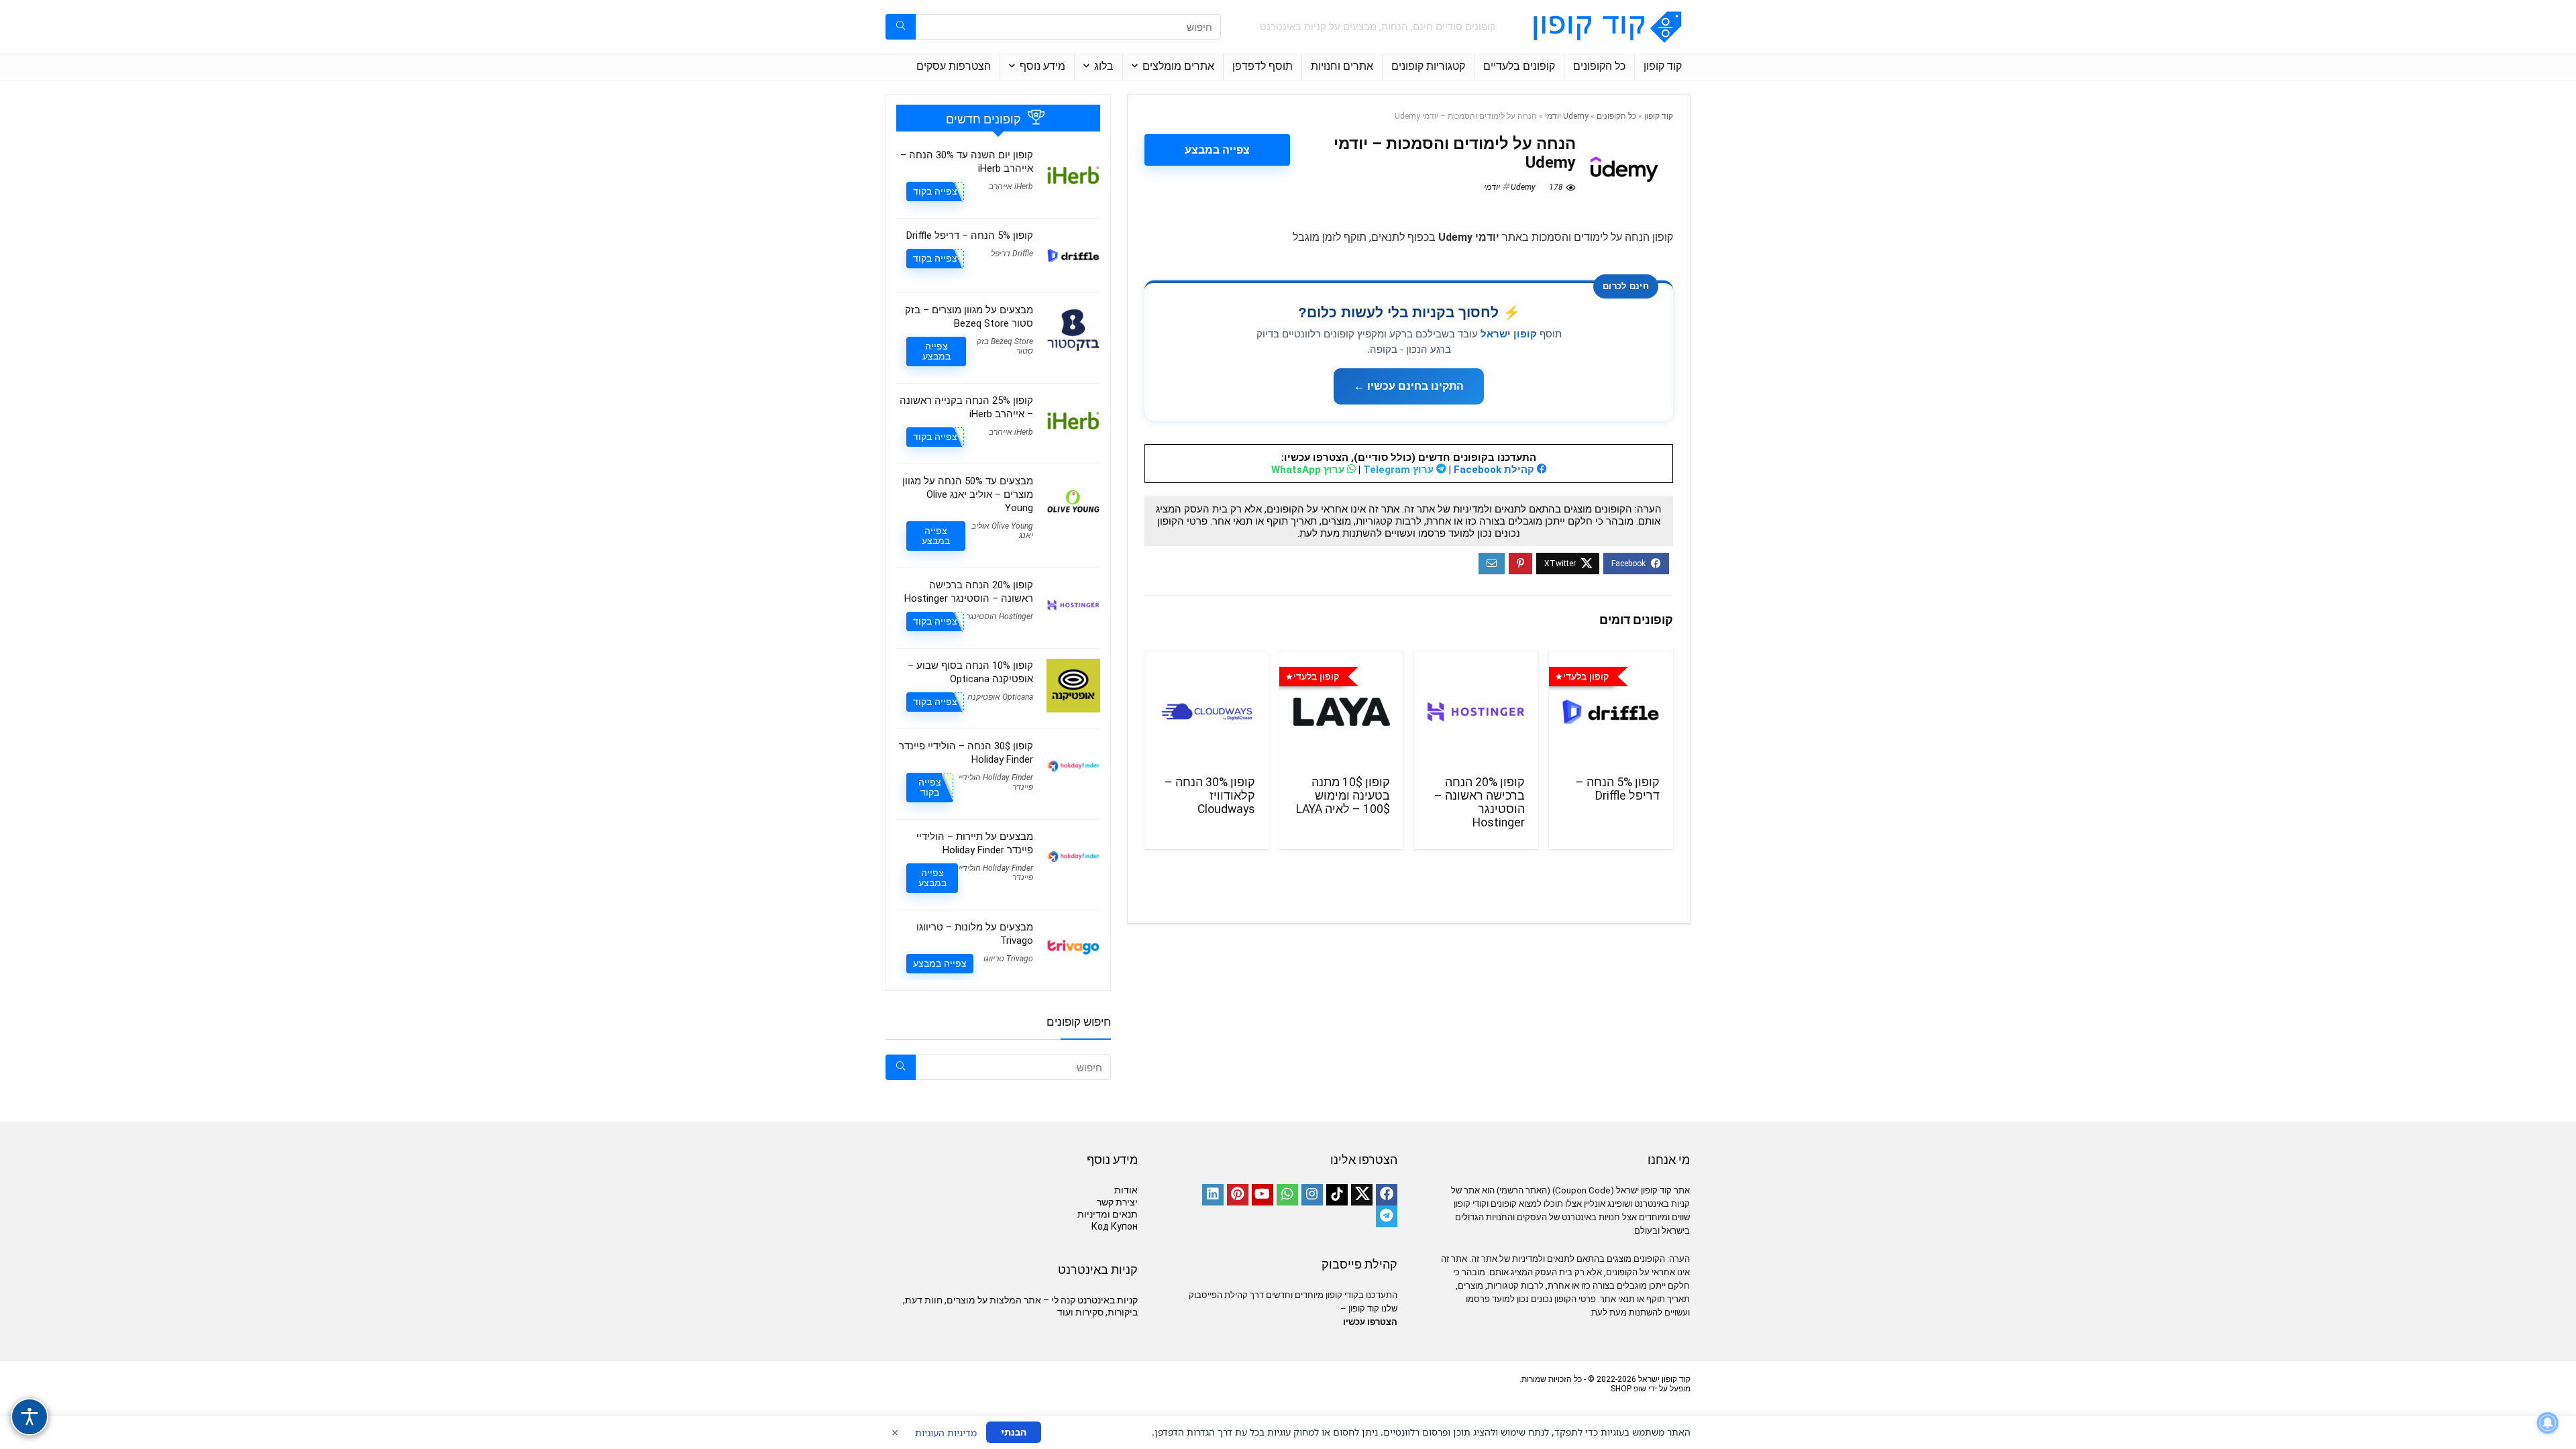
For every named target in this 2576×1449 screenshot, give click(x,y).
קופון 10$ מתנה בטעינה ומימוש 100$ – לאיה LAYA (1343, 796)
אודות (1126, 1190)
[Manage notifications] (2548, 1423)
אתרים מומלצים (1178, 66)
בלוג (1104, 66)
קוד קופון (1663, 66)
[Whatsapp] (1287, 1195)
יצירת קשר (1117, 1202)
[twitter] (1362, 1195)
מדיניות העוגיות (946, 1433)
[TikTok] (1337, 1195)
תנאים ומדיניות (1108, 1214)
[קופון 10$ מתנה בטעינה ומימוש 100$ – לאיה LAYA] (1341, 712)
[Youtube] (1263, 1195)
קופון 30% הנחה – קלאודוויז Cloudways (1210, 796)
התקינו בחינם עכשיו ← (1409, 386)
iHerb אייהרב (1011, 186)
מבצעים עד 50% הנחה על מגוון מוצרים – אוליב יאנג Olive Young (968, 494)
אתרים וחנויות (1342, 66)
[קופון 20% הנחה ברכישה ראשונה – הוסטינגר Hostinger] (1476, 712)
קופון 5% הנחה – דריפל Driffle (1618, 789)
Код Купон (1115, 1226)
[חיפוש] (901, 27)
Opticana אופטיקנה (1000, 697)
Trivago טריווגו (1008, 959)
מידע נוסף (1042, 66)
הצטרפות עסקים (954, 66)
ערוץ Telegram (1400, 470)
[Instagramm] (1312, 1195)
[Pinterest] (1238, 1195)
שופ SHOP (1628, 1389)
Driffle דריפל (1012, 254)
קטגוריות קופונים (1428, 66)
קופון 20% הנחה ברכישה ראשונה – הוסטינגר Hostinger (1480, 802)
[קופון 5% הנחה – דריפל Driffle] (1611, 712)
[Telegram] (1387, 1216)
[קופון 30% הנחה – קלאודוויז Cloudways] (1206, 712)
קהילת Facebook (1495, 470)
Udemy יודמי (1567, 116)
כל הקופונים (1599, 66)
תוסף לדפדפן (1263, 66)
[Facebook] (1387, 1195)
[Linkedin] (1213, 1195)
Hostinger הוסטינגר (1000, 616)
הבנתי (1014, 1432)
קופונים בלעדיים (1519, 66)
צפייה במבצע (1217, 150)
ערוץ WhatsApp (1309, 470)
